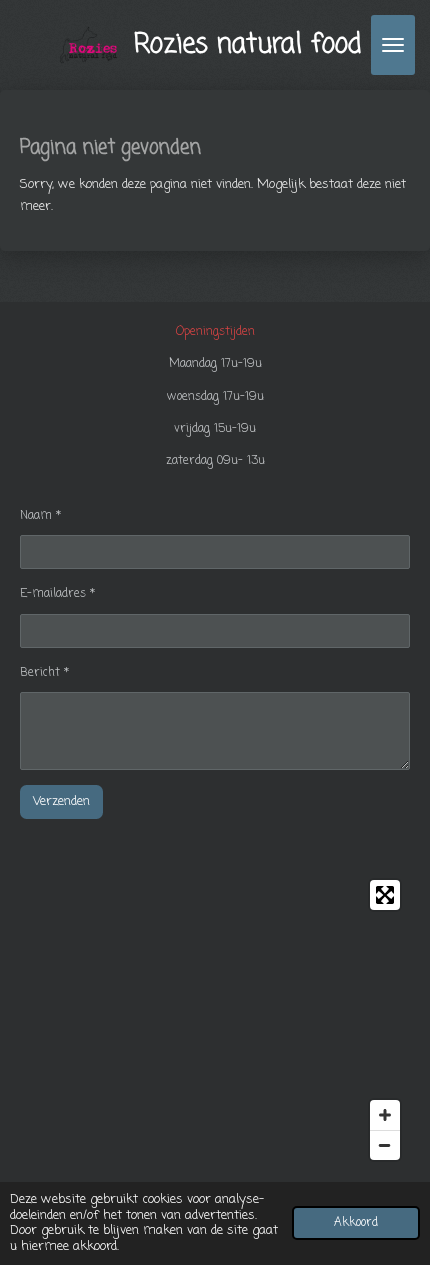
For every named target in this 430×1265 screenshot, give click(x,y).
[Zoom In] (385, 1115)
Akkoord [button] (356, 1223)
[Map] (215, 1020)
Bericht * (44, 673)
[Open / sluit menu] (393, 45)
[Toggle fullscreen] (385, 895)
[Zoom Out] (385, 1145)
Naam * (40, 516)
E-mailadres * (57, 594)
